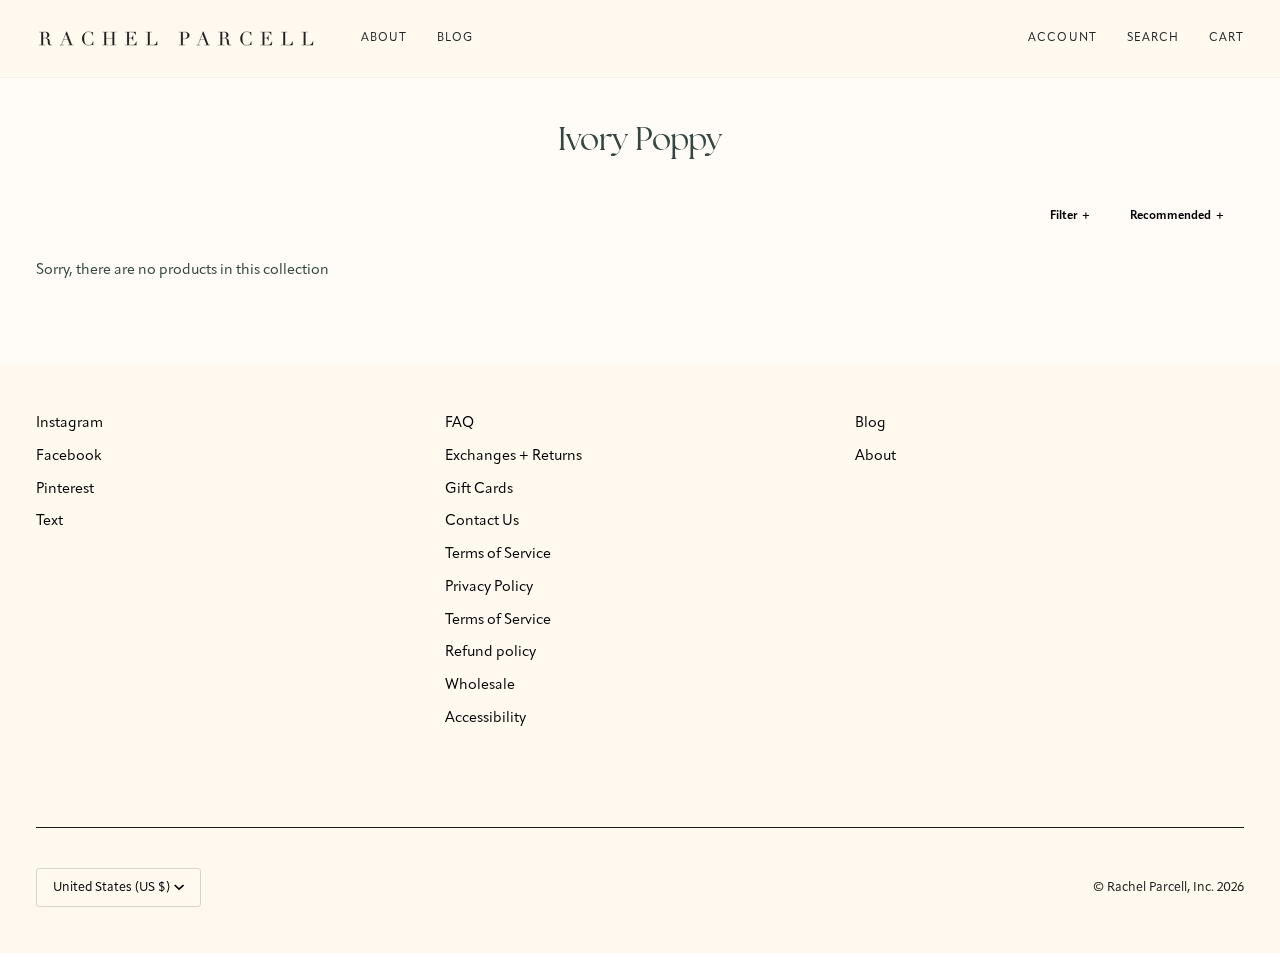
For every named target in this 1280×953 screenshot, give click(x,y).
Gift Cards (479, 489)
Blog (870, 423)
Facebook (69, 456)
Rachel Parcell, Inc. (1162, 887)
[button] (455, 38)
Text (49, 521)
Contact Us (482, 521)
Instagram (69, 423)
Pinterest (65, 489)
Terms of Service (498, 554)
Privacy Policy (489, 587)
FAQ (459, 423)
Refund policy (490, 652)
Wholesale (480, 685)
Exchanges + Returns (513, 456)
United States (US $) (111, 887)
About (875, 456)
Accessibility (485, 718)
